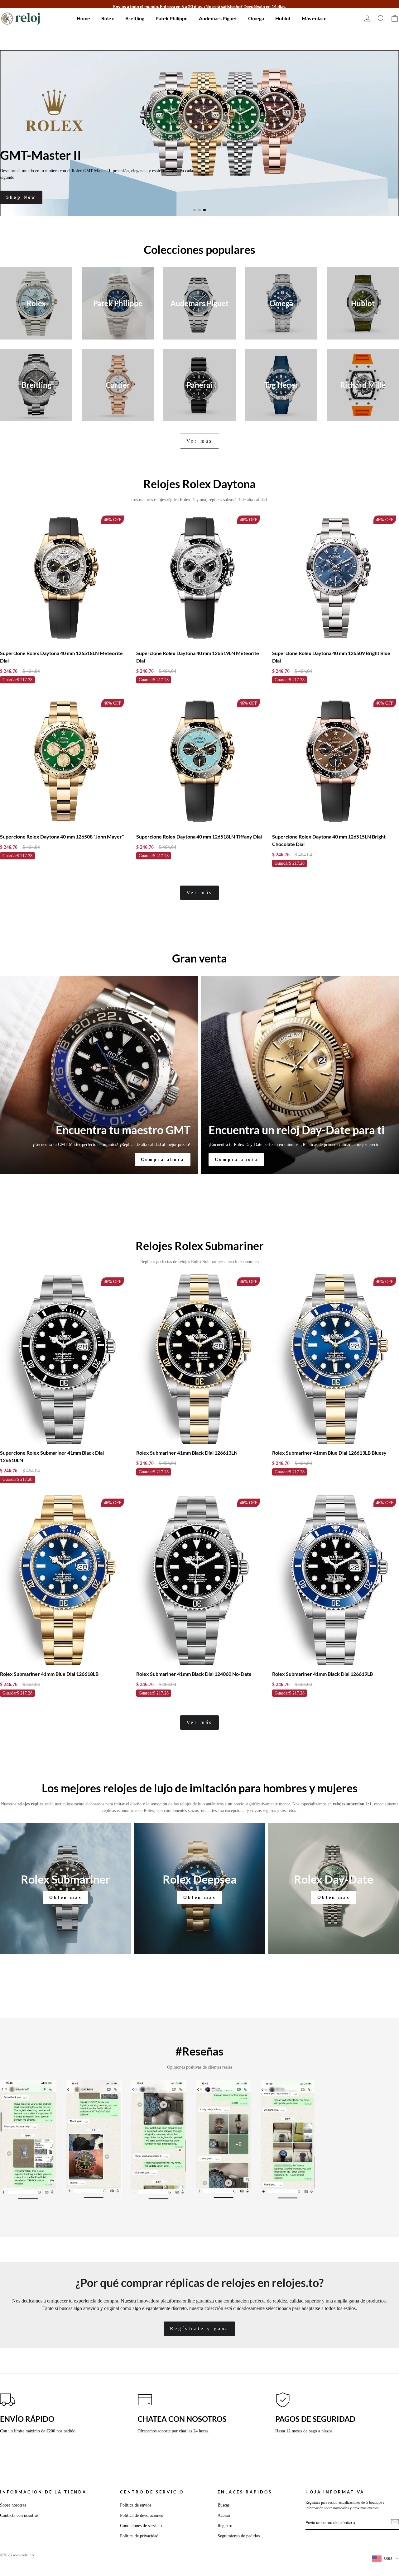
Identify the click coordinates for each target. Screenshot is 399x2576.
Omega (256, 18)
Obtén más (65, 1898)
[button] (195, 210)
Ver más (200, 441)
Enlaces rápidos (245, 2492)
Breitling (135, 18)
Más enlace (314, 18)
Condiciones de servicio (141, 2526)
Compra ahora (163, 1160)
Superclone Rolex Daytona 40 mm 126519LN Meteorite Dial (198, 657)
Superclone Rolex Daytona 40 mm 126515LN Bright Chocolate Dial (329, 841)
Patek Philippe (172, 18)
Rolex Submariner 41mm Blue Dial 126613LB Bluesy (329, 1453)
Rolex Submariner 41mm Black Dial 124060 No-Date (194, 1674)
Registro (225, 2526)
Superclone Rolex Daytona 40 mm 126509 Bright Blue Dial (331, 657)
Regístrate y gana (200, 2329)
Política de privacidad (139, 2536)
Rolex (108, 18)
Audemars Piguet (218, 18)
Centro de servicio (152, 2492)
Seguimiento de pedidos (239, 2536)
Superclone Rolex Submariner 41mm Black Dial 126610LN (52, 1457)
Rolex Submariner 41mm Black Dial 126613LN (187, 1453)
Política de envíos (136, 2505)
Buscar (224, 2505)
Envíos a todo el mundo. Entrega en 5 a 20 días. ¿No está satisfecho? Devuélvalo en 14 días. (200, 6)
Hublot (283, 18)
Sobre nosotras (13, 2505)
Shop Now (21, 197)
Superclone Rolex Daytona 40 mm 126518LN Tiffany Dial (199, 837)
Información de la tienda (43, 2492)
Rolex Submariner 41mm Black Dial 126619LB (322, 1674)
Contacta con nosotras (19, 2516)
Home (83, 18)
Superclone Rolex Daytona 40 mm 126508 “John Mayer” (62, 837)
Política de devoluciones (141, 2516)
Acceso (224, 2516)
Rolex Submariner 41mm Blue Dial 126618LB (49, 1674)
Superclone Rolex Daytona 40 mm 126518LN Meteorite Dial (61, 657)
